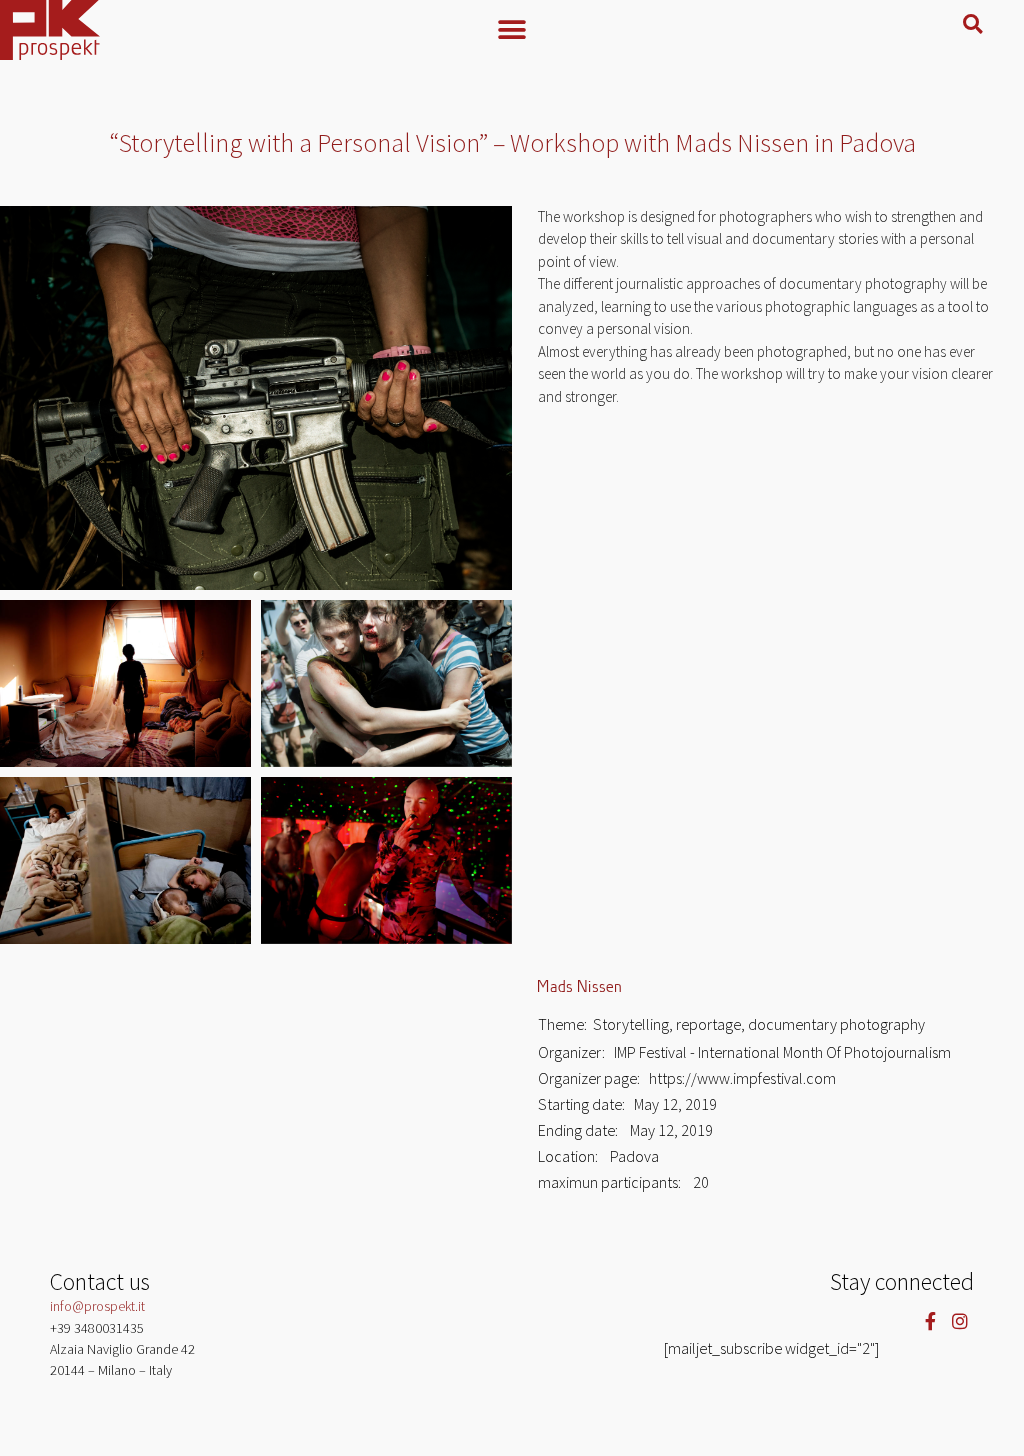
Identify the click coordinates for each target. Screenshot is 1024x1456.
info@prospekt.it (97, 1306)
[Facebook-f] (930, 1321)
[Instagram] (959, 1321)
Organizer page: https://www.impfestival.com (687, 1078)
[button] (511, 29)
